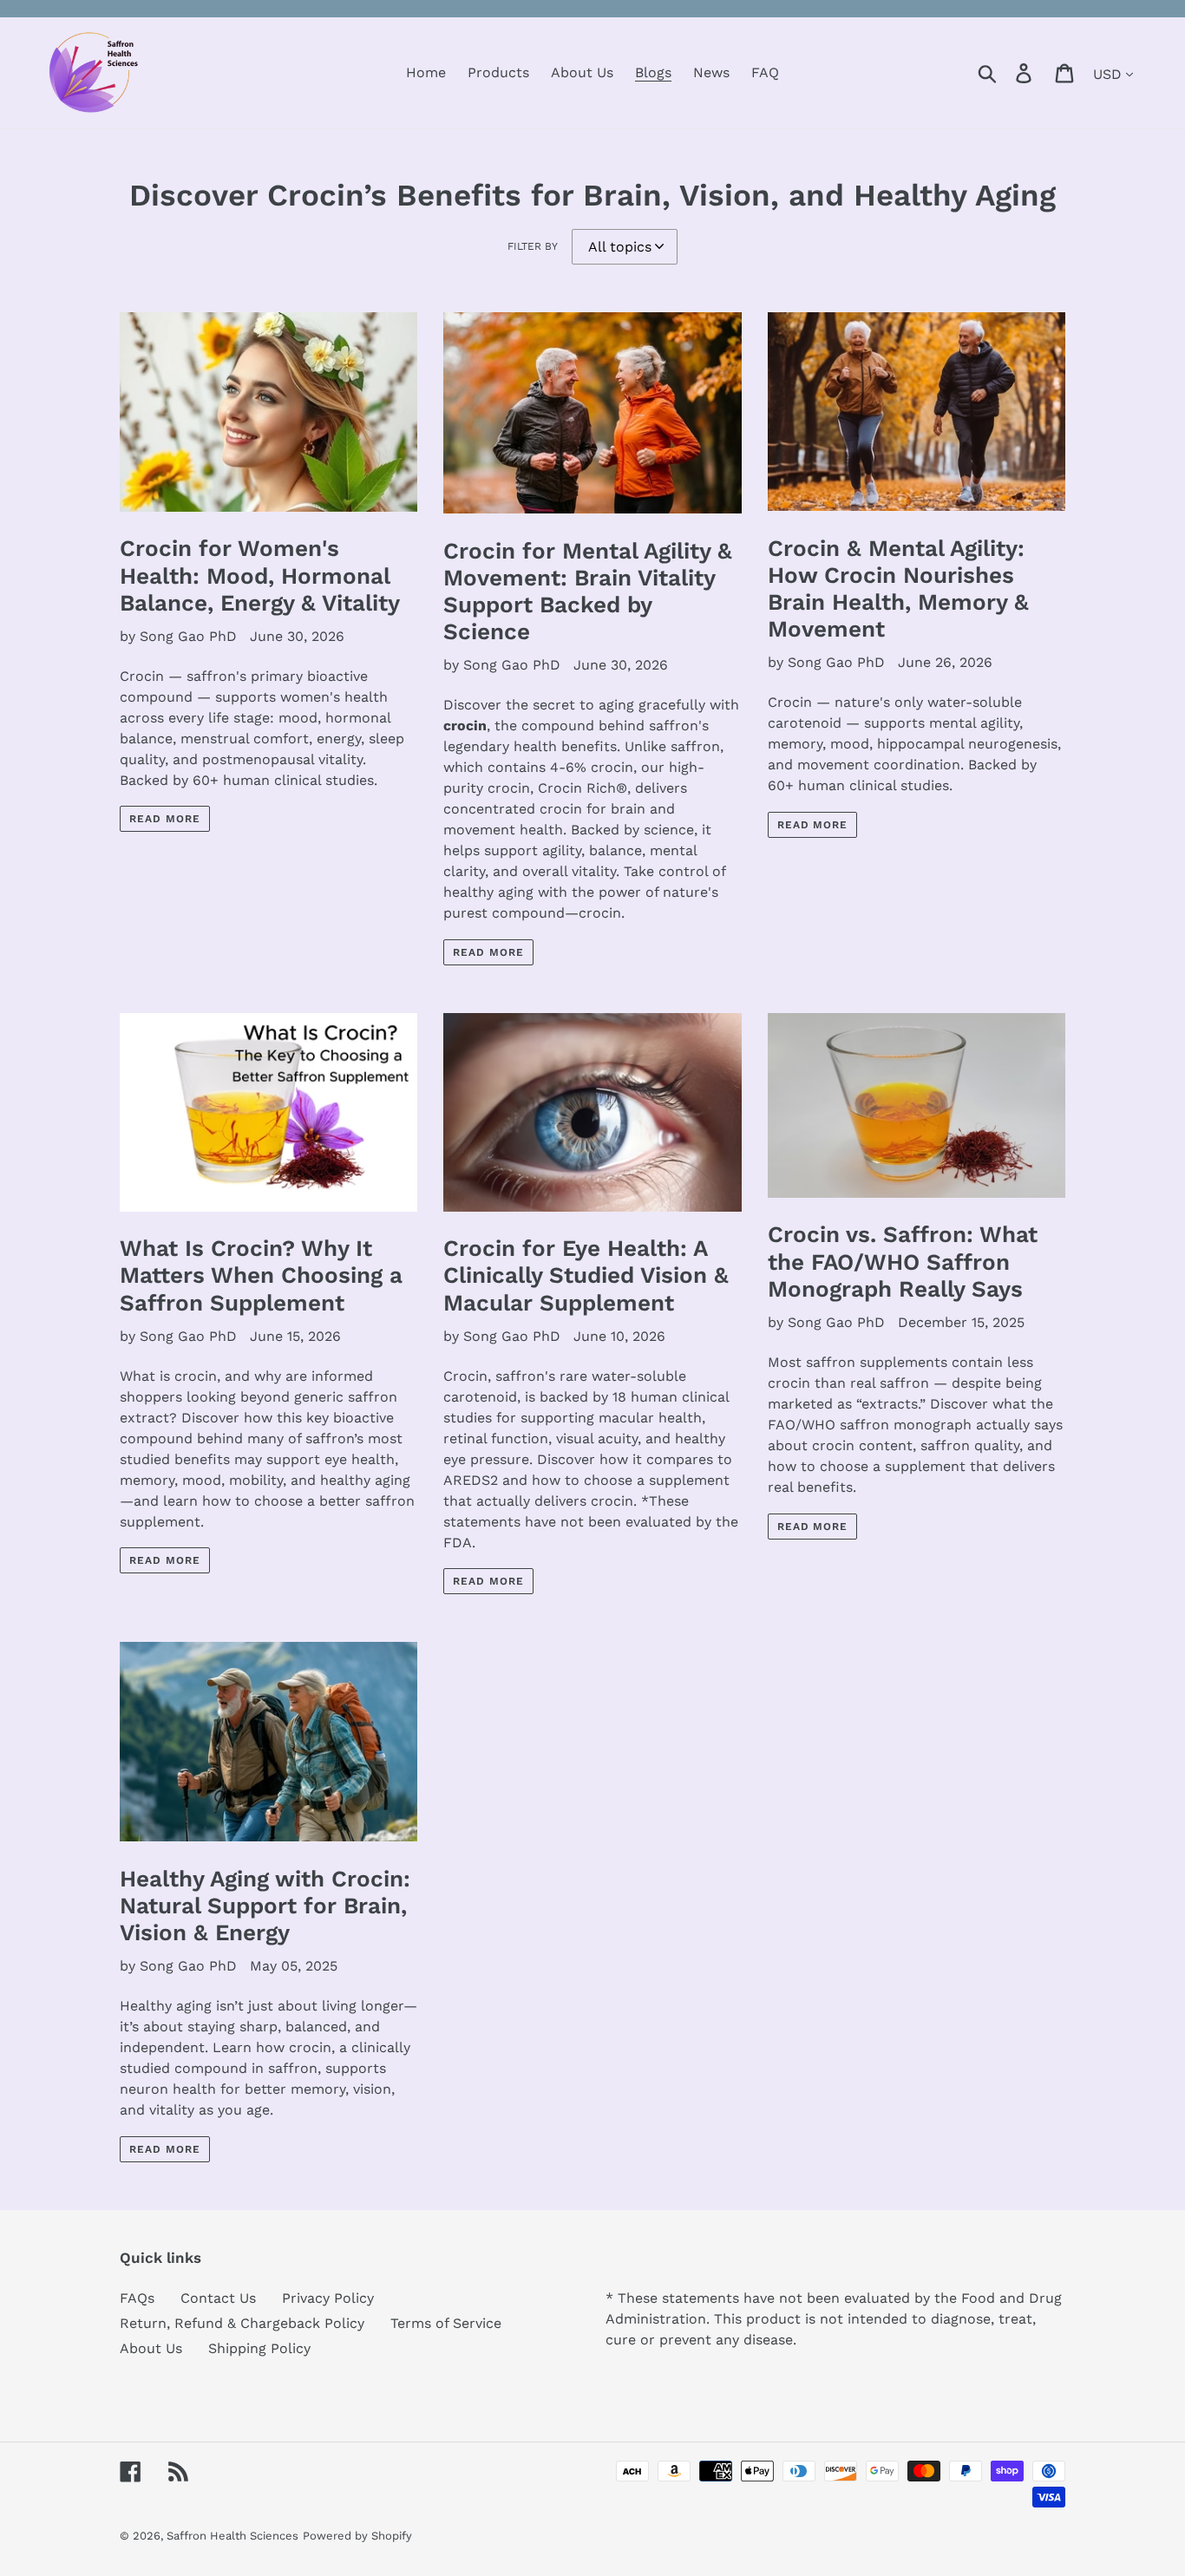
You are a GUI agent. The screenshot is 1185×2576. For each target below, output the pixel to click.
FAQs (137, 2298)
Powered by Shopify (357, 2536)
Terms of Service (446, 2323)
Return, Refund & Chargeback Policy (242, 2323)
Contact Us (218, 2298)
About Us (151, 2348)
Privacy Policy (328, 2298)
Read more (165, 819)
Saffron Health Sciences (232, 2536)
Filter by (533, 246)
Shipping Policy (259, 2348)
